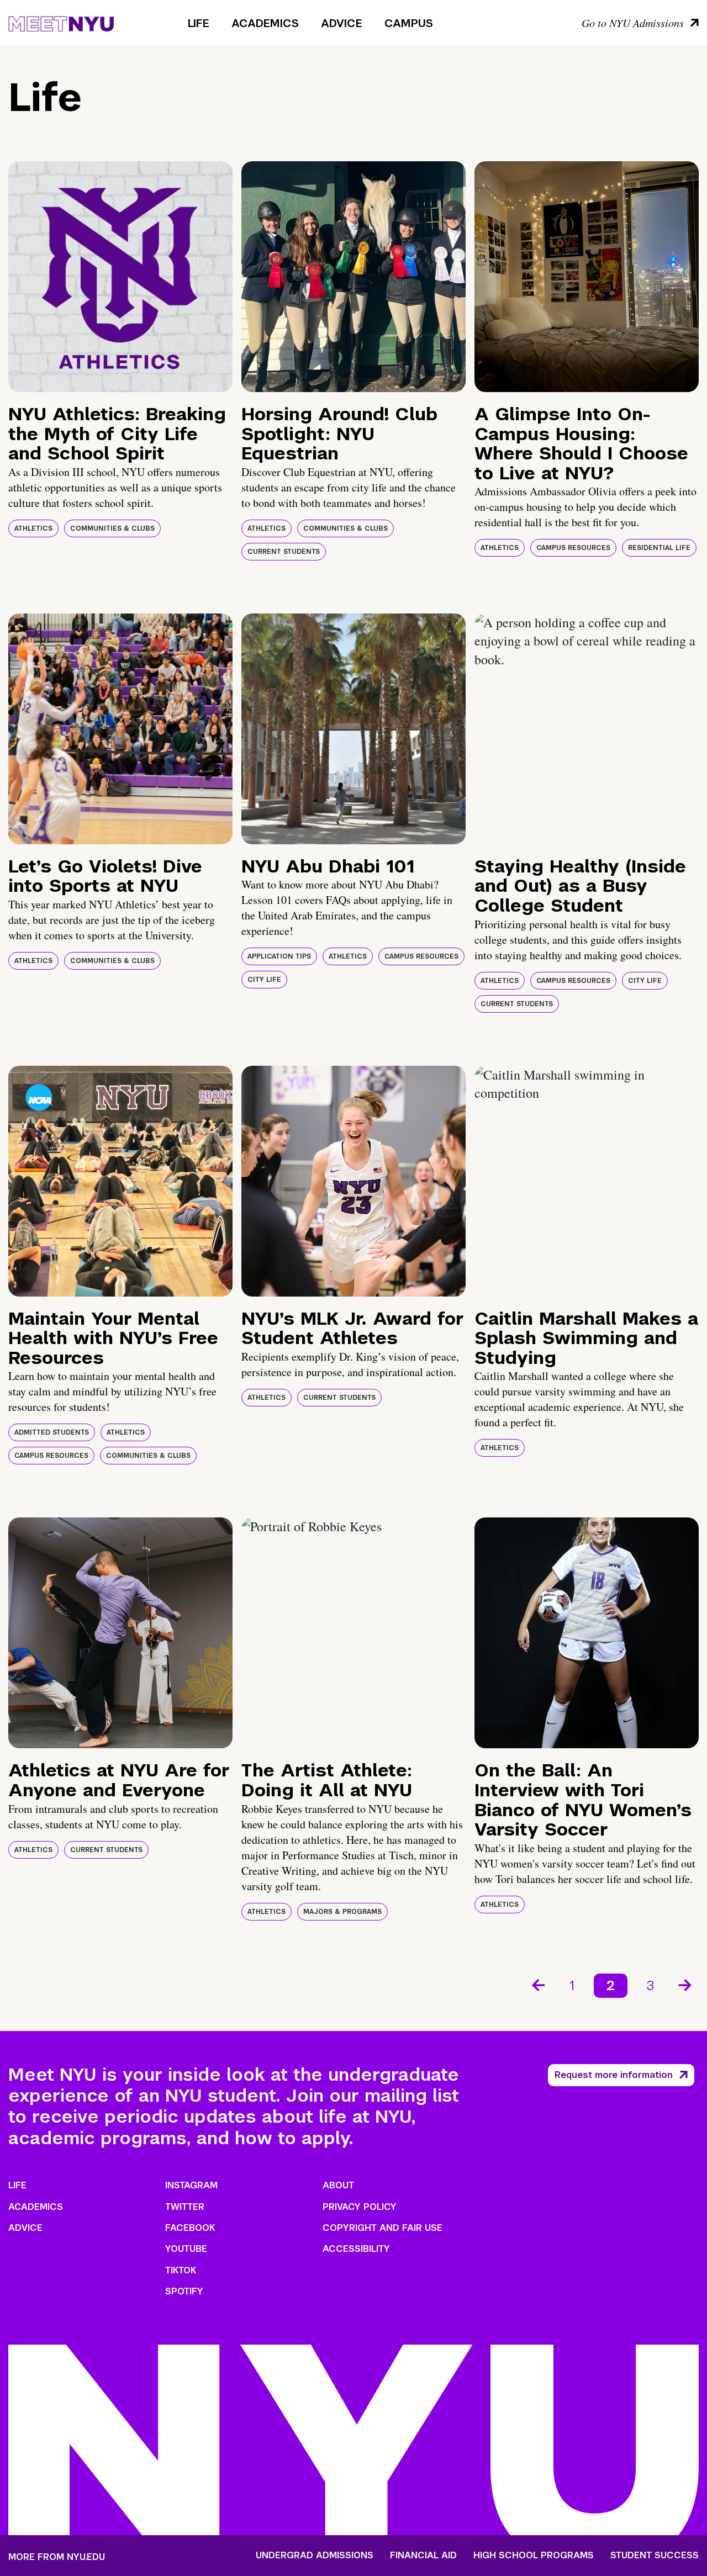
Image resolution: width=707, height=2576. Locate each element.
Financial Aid (423, 2556)
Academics (265, 23)
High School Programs (534, 2556)
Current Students (284, 552)
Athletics (33, 528)
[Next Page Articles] (686, 1984)
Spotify (184, 2291)
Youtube (186, 2249)
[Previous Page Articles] (537, 1984)
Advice (342, 23)
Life (199, 23)
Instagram (191, 2185)
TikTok (181, 2270)
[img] (120, 277)
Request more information (614, 2075)
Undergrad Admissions (315, 2556)
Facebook (190, 2228)
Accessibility (356, 2249)
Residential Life (659, 548)
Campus (409, 23)
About (338, 2185)
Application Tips (279, 956)
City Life (264, 980)
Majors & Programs (342, 1912)
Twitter (185, 2207)
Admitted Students (52, 1432)
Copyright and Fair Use (382, 2228)
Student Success (655, 2556)
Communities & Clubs (112, 528)
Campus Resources (573, 548)
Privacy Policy (360, 2207)
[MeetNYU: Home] (61, 22)
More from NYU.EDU (57, 2557)
